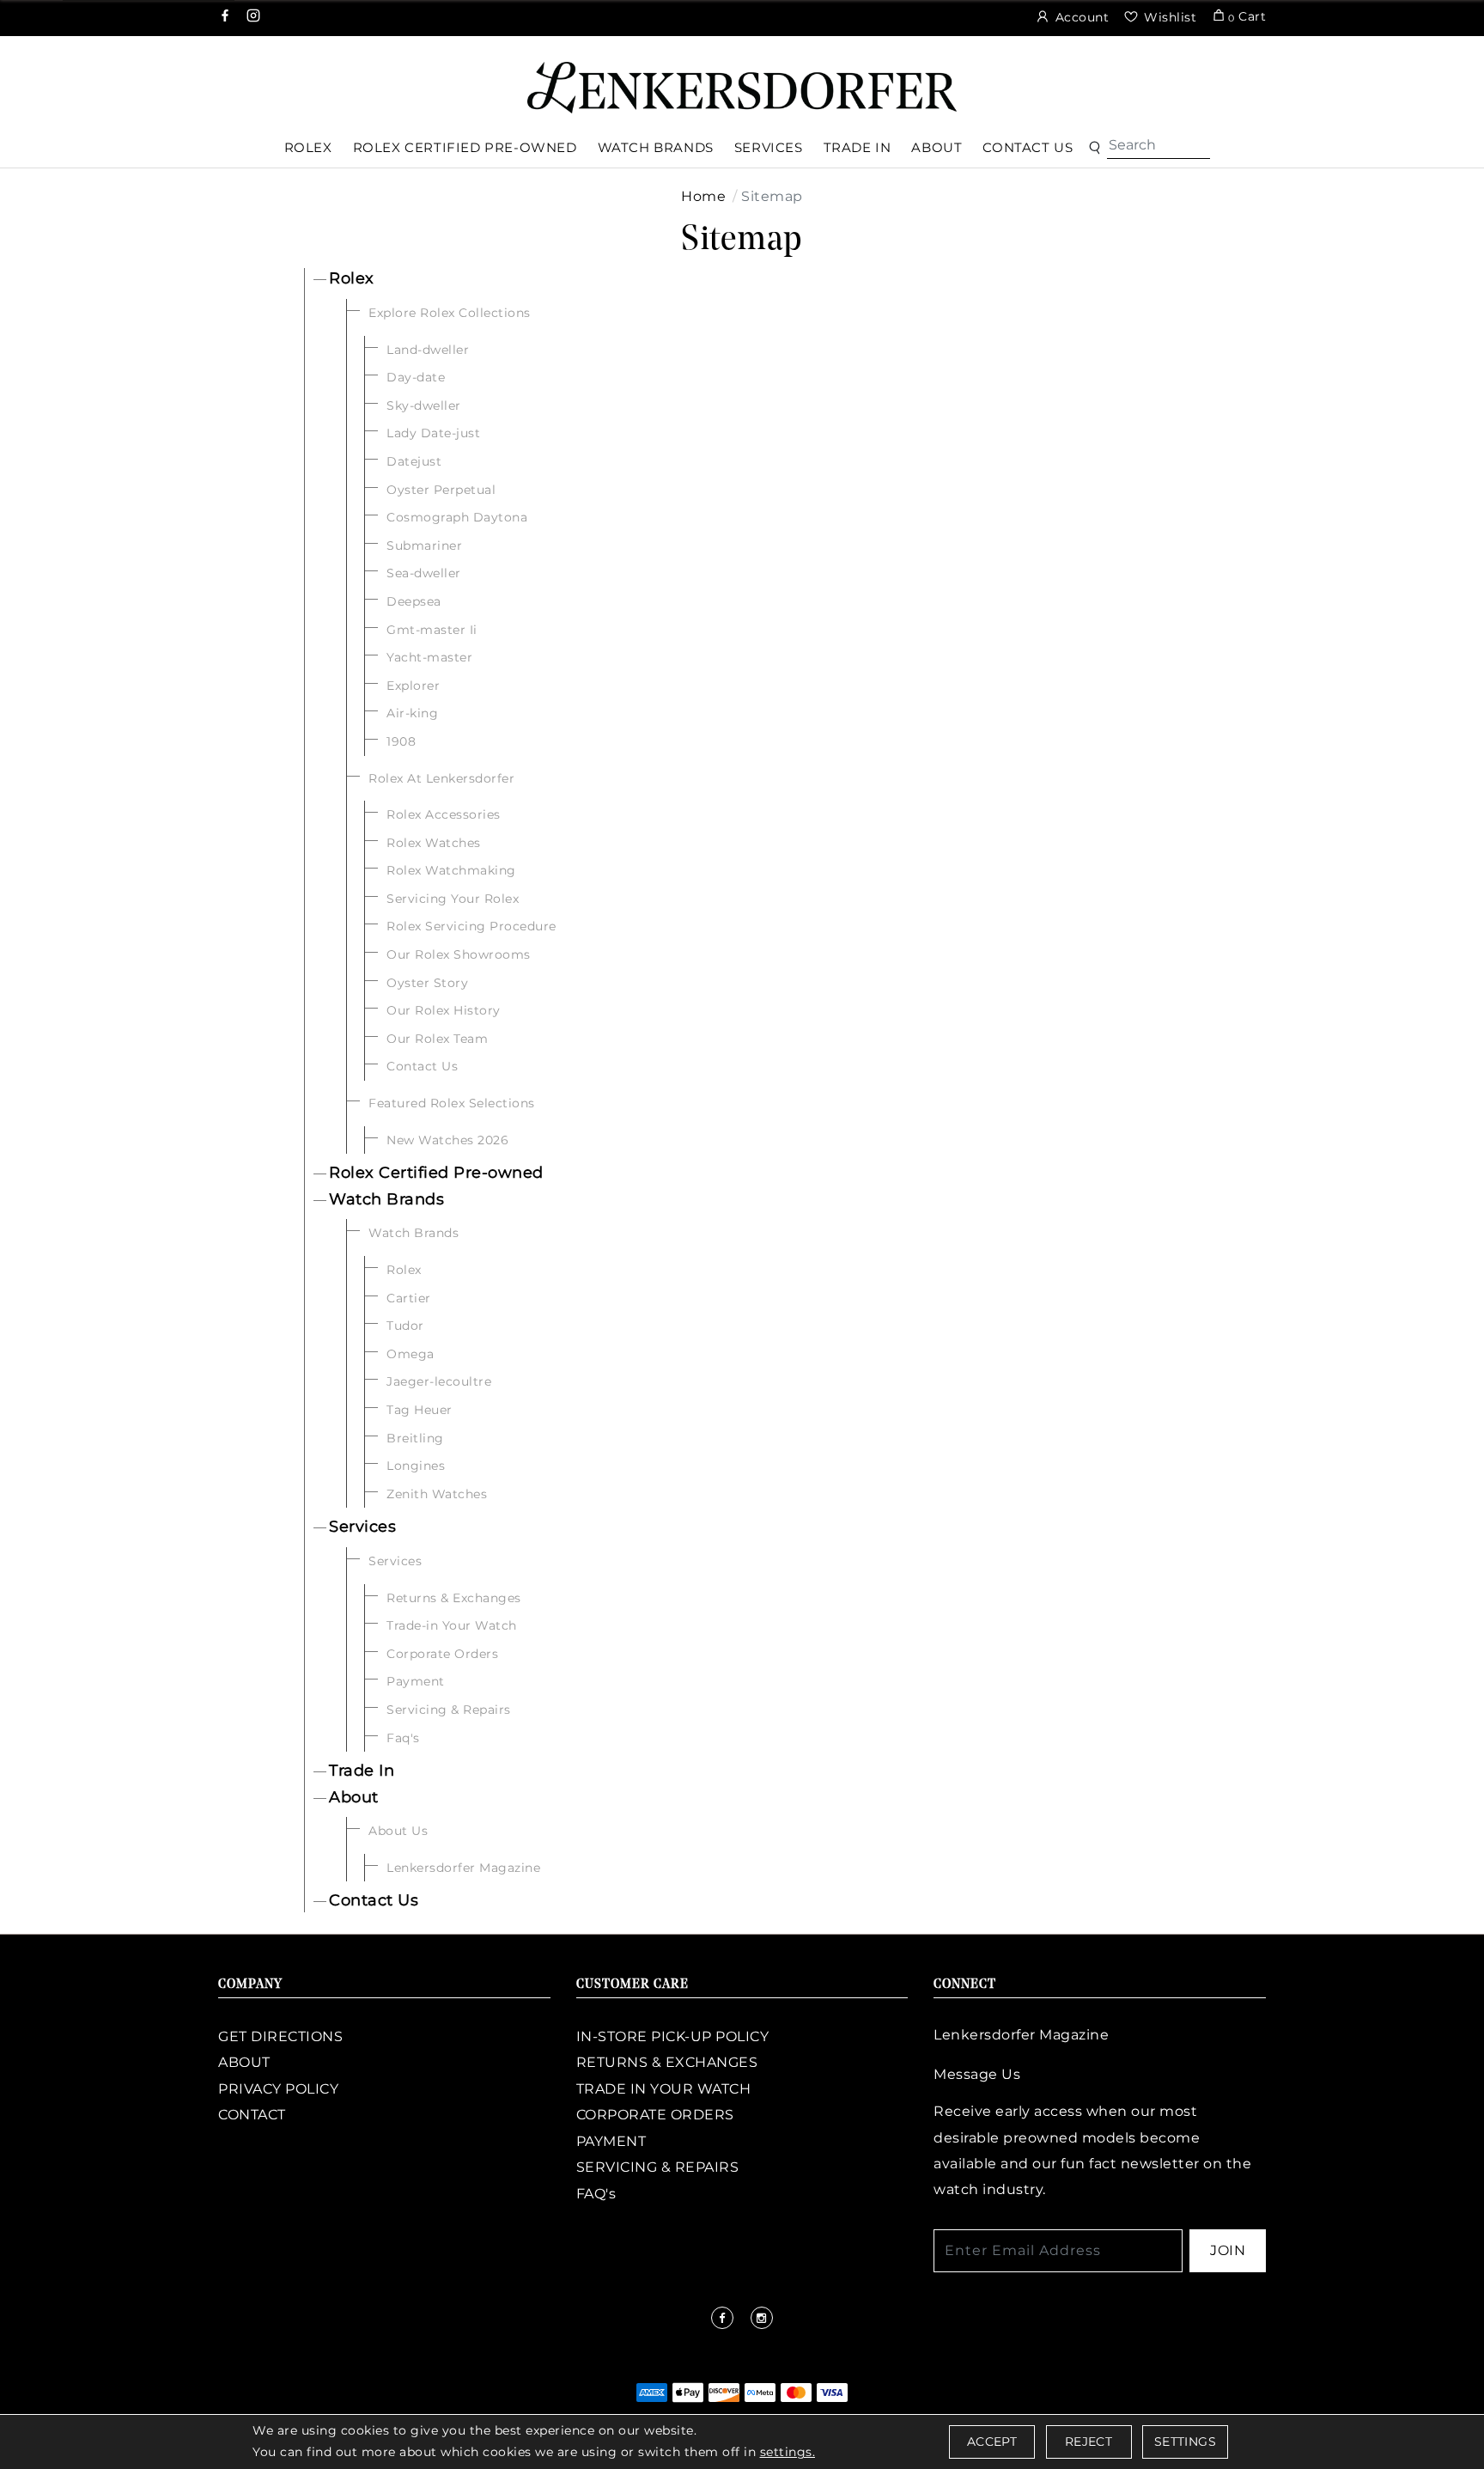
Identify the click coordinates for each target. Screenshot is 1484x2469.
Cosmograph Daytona (457, 517)
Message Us (977, 2074)
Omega (411, 1354)
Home (703, 196)
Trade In (362, 1771)
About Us (398, 1831)
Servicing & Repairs (449, 1710)
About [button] (937, 147)
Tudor (405, 1326)
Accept (992, 2442)
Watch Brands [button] (656, 147)
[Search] (1159, 145)
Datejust (414, 461)
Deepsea (414, 601)
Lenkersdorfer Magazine (463, 1868)
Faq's (403, 1738)
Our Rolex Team (437, 1039)
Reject (1089, 2442)
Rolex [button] (308, 147)
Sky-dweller (424, 405)
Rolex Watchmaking (451, 870)
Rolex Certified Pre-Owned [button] (465, 147)
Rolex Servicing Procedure (471, 926)
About (354, 1797)
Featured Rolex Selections (452, 1103)
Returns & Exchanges (454, 1598)
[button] (1095, 148)
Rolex (352, 278)
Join (1228, 2250)
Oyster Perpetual (441, 490)
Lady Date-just (433, 433)
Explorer (413, 686)
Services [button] (769, 147)
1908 (401, 741)
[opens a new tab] (226, 17)
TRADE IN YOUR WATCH (664, 2089)
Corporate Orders (442, 1654)
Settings (1185, 2442)
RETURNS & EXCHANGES (667, 2062)
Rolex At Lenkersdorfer (441, 778)
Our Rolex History (444, 1010)
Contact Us (422, 1066)
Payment (416, 1681)
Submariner (424, 546)
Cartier (409, 1298)
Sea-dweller (424, 573)
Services (362, 1527)
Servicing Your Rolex (453, 899)
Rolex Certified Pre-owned (436, 1173)
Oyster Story (427, 983)
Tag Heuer (420, 1410)
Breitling (415, 1438)
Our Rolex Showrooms (459, 954)
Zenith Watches (437, 1494)
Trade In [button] (858, 147)
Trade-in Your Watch (452, 1625)
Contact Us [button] (1028, 147)
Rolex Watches (434, 843)
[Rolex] (1407, 81)
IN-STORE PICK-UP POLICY (673, 2036)
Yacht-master (429, 657)
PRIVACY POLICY (278, 2089)
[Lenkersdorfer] (742, 86)
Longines (416, 1466)
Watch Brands (386, 1199)
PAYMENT (611, 2141)
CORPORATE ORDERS (655, 2115)
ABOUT (244, 2062)
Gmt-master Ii (432, 630)
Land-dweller (428, 350)
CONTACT (252, 2115)
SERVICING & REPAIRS (658, 2167)
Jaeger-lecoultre (439, 1381)
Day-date (416, 377)
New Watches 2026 (447, 1140)
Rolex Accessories (444, 814)
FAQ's (596, 2194)
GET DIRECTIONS (280, 2036)
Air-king (412, 713)
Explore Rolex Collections (450, 313)
